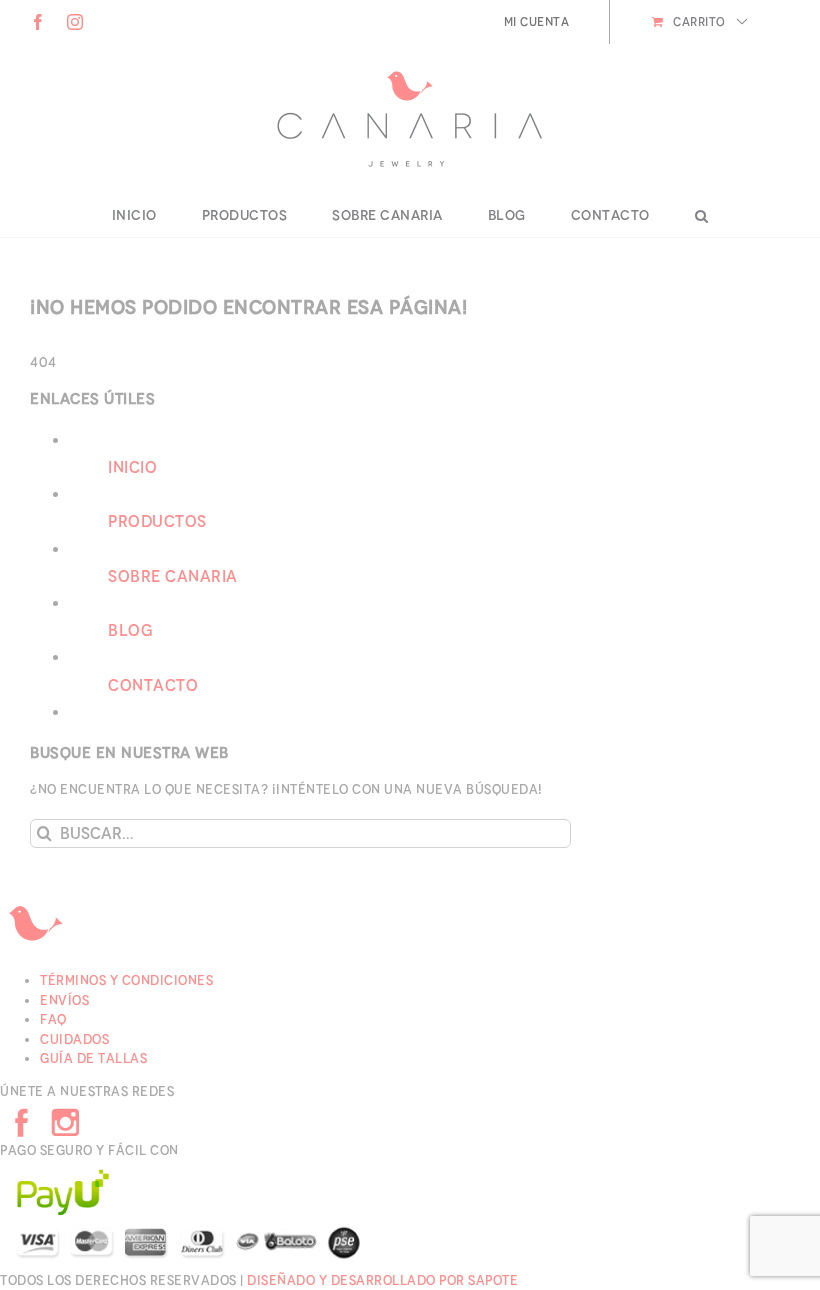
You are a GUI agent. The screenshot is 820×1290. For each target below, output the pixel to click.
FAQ (53, 1019)
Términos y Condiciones (126, 980)
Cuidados (74, 1039)
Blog (130, 630)
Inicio (132, 467)
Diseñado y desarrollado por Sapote (382, 1280)
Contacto (153, 685)
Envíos (64, 1000)
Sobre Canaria (173, 576)
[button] (702, 216)
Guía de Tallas (93, 1058)
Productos (157, 521)
